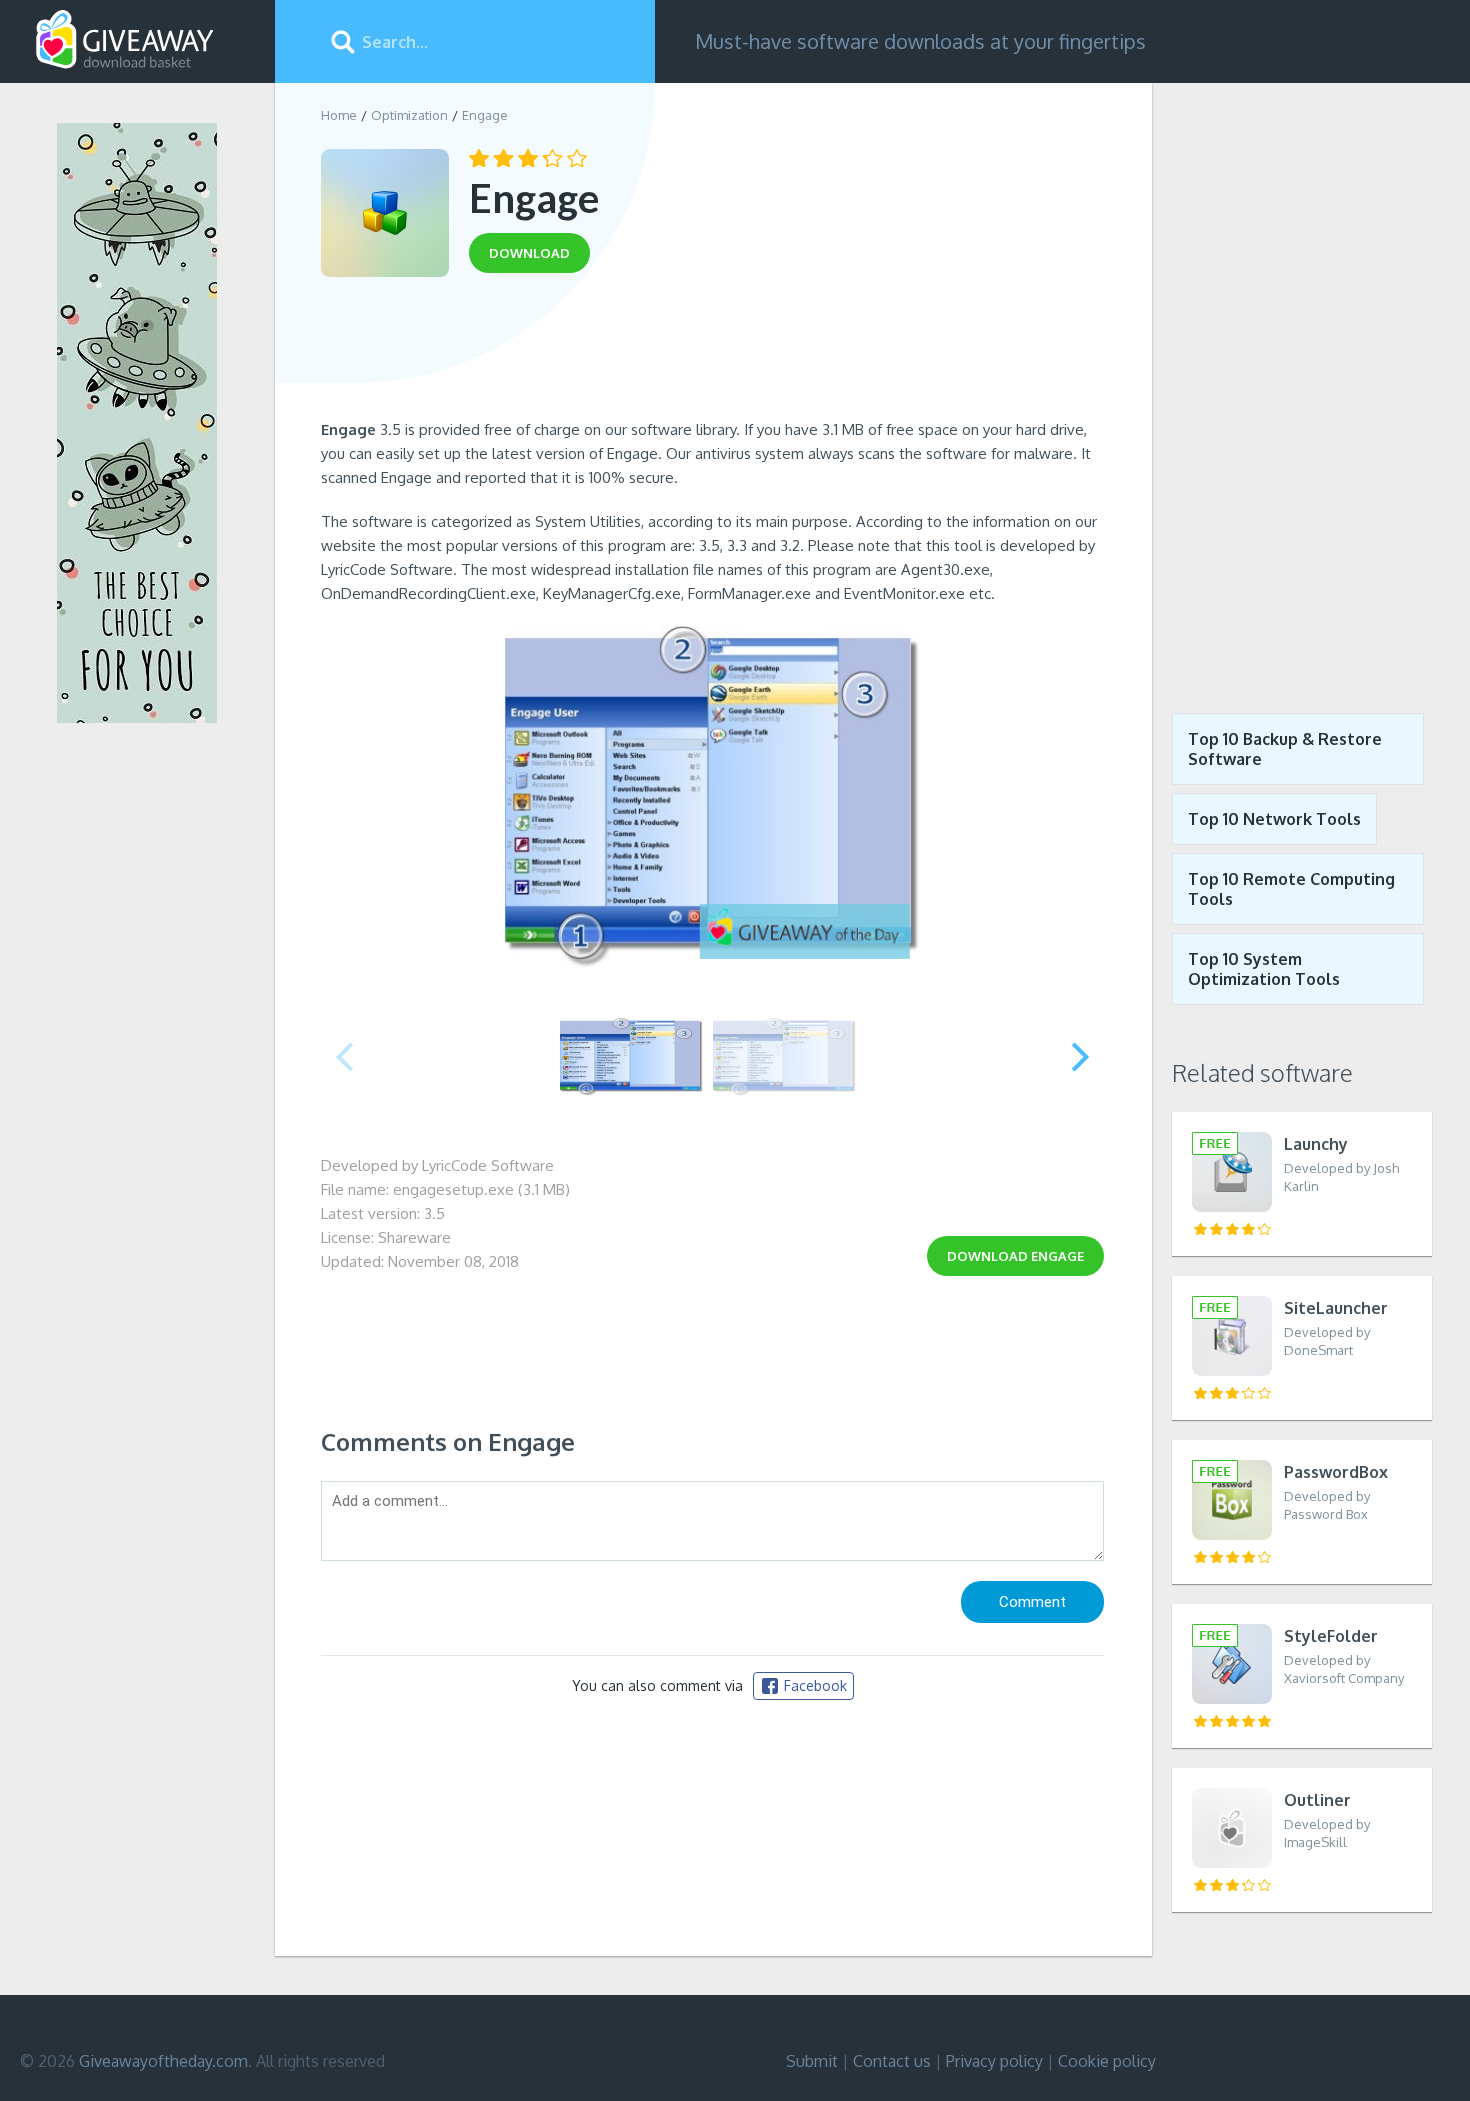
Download (1015, 1256)
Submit (812, 2061)
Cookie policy (1107, 2061)
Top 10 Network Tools (1274, 819)
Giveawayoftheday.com (163, 2061)
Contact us (892, 2061)
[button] (1080, 1057)
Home (339, 115)
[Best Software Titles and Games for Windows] (1302, 383)
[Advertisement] (712, 353)
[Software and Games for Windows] (125, 40)
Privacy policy (994, 2061)
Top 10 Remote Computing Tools (1291, 889)
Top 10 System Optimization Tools (1264, 969)
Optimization (409, 115)
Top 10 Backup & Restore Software (1285, 749)
